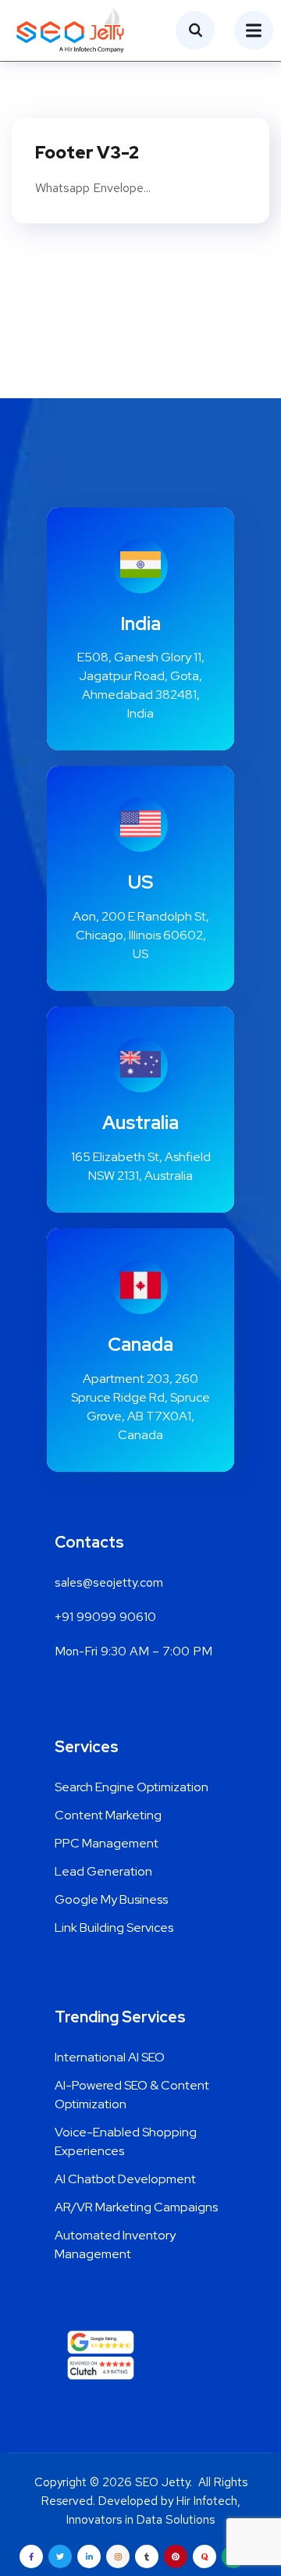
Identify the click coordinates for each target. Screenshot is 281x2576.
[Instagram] (118, 2556)
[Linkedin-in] (89, 2556)
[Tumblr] (147, 2556)
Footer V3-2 (87, 153)
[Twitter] (60, 2556)
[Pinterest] (176, 2556)
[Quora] (205, 2556)
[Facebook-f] (31, 2556)
